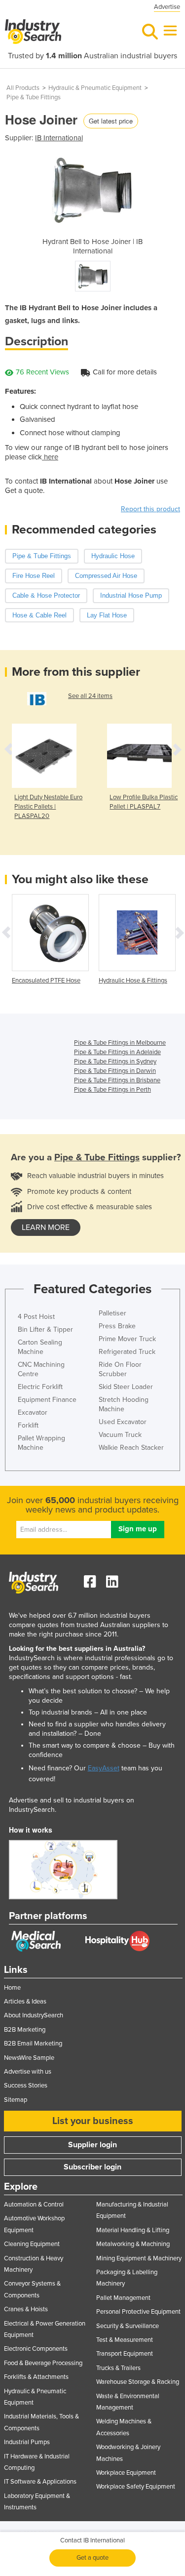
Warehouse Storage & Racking (138, 2382)
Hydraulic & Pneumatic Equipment (95, 88)
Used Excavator (123, 1422)
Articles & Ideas (25, 2002)
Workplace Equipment (126, 2473)
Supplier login (92, 2145)
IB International (59, 138)
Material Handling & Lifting (133, 2230)
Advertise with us (28, 2072)
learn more (46, 1227)
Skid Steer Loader (126, 1387)
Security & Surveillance (128, 2326)
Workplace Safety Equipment (136, 2487)
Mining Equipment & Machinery (139, 2258)
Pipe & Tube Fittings (34, 97)
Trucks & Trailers (118, 2368)
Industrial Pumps (27, 2442)
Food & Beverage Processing (43, 2363)
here (50, 457)
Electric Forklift (40, 1387)
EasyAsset (104, 1768)
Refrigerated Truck (127, 1352)
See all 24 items (90, 696)
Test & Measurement (125, 2340)
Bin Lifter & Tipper (45, 1329)
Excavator (33, 1412)
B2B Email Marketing (33, 2044)
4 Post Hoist (36, 1317)
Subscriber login (92, 2167)
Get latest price (111, 121)
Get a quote (92, 2558)
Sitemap (16, 2100)
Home (12, 1988)
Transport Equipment (125, 2354)
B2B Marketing (25, 2030)
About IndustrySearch (34, 2015)
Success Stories (26, 2085)
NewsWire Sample (29, 2058)
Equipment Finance (47, 1400)
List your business (93, 2121)
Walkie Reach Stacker (131, 1448)
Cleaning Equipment (32, 2244)
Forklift (28, 1425)
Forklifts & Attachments (36, 2377)
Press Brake (117, 1326)
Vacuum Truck (120, 1435)
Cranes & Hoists (26, 2309)
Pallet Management (123, 2298)
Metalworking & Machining (133, 2244)
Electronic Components (36, 2349)
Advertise (167, 7)
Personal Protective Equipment (138, 2312)
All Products (23, 88)
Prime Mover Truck (127, 1339)
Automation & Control (34, 2205)
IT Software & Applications (40, 2482)
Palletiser (112, 1313)
